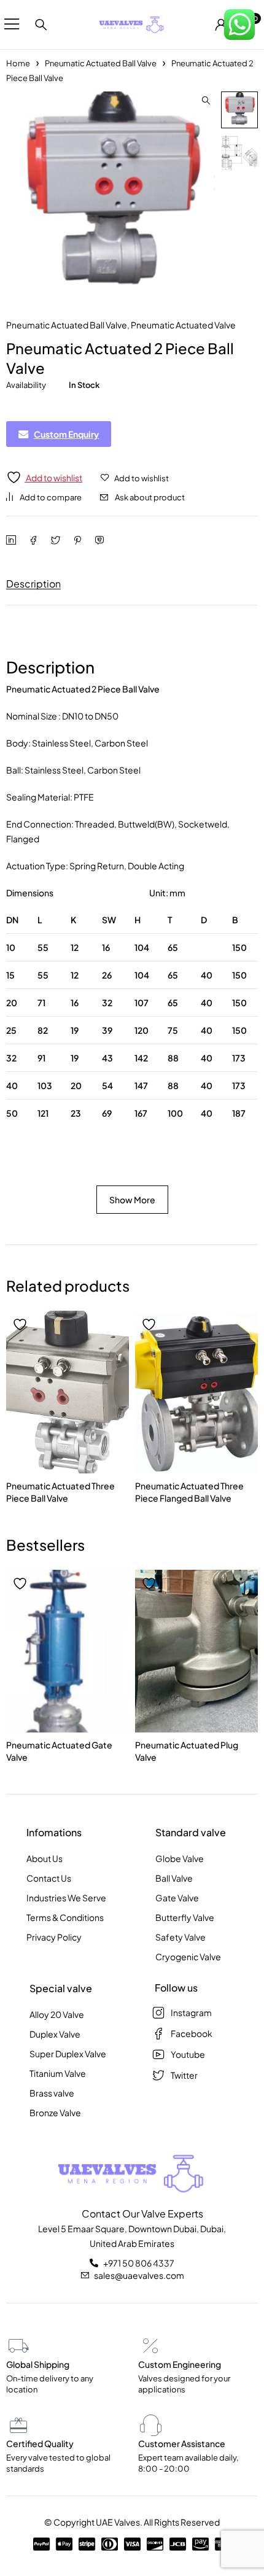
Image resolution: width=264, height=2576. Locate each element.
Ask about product (150, 497)
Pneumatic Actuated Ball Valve (101, 63)
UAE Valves (118, 2522)
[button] (206, 101)
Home (18, 63)
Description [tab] (33, 584)
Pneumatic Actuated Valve (183, 325)
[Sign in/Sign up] (221, 25)
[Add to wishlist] (21, 1325)
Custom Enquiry (66, 434)
